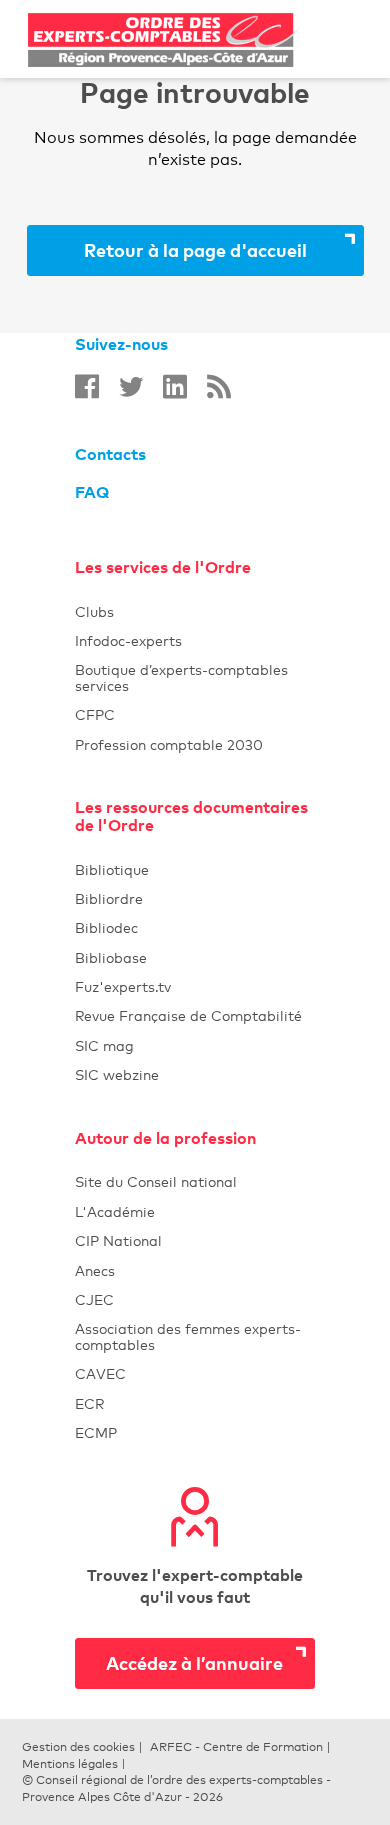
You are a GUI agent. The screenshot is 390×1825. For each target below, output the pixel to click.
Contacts (110, 454)
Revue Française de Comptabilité (194, 1015)
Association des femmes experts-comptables (194, 1336)
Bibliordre (194, 898)
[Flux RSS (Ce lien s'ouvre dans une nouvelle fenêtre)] (219, 386)
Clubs (194, 611)
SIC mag (194, 1045)
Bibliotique (194, 869)
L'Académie (194, 1211)
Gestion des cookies (78, 1747)
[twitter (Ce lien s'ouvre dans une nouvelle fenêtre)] (131, 386)
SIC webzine (194, 1074)
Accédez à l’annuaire (194, 1662)
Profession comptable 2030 (194, 744)
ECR (194, 1403)
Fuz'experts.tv (194, 986)
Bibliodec (194, 927)
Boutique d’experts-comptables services (194, 677)
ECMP (194, 1432)
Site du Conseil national (156, 1181)
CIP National (194, 1240)
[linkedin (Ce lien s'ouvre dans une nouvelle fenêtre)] (175, 386)
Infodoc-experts (194, 640)
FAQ (92, 492)
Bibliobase (194, 957)
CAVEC (194, 1373)
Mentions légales (70, 1764)
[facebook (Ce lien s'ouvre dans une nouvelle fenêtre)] (87, 386)
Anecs (194, 1270)
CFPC (194, 714)
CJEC (194, 1299)
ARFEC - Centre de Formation (236, 1747)
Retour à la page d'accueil (195, 249)
